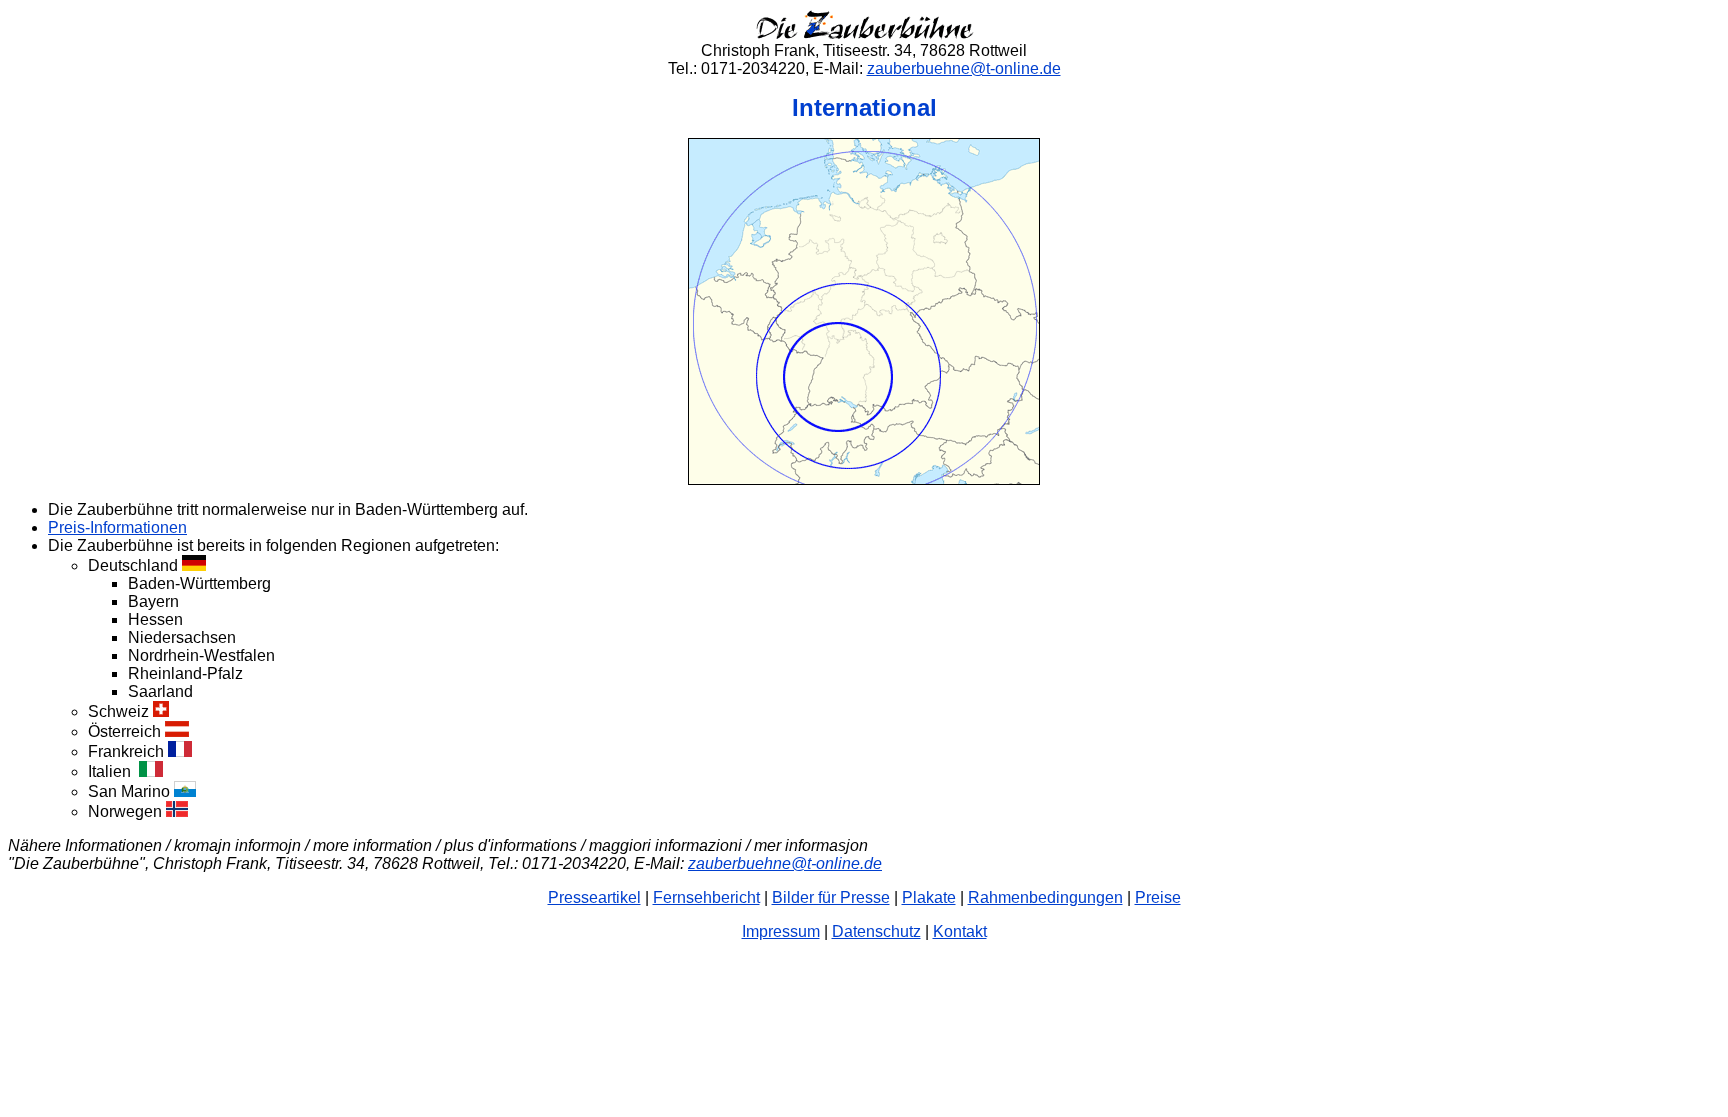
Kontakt (960, 931)
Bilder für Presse (831, 897)
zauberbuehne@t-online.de (964, 68)
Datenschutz (876, 931)
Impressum (781, 931)
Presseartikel (594, 897)
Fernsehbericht (706, 897)
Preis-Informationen (117, 527)
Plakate (929, 897)
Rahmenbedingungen (1045, 897)
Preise (1158, 897)
